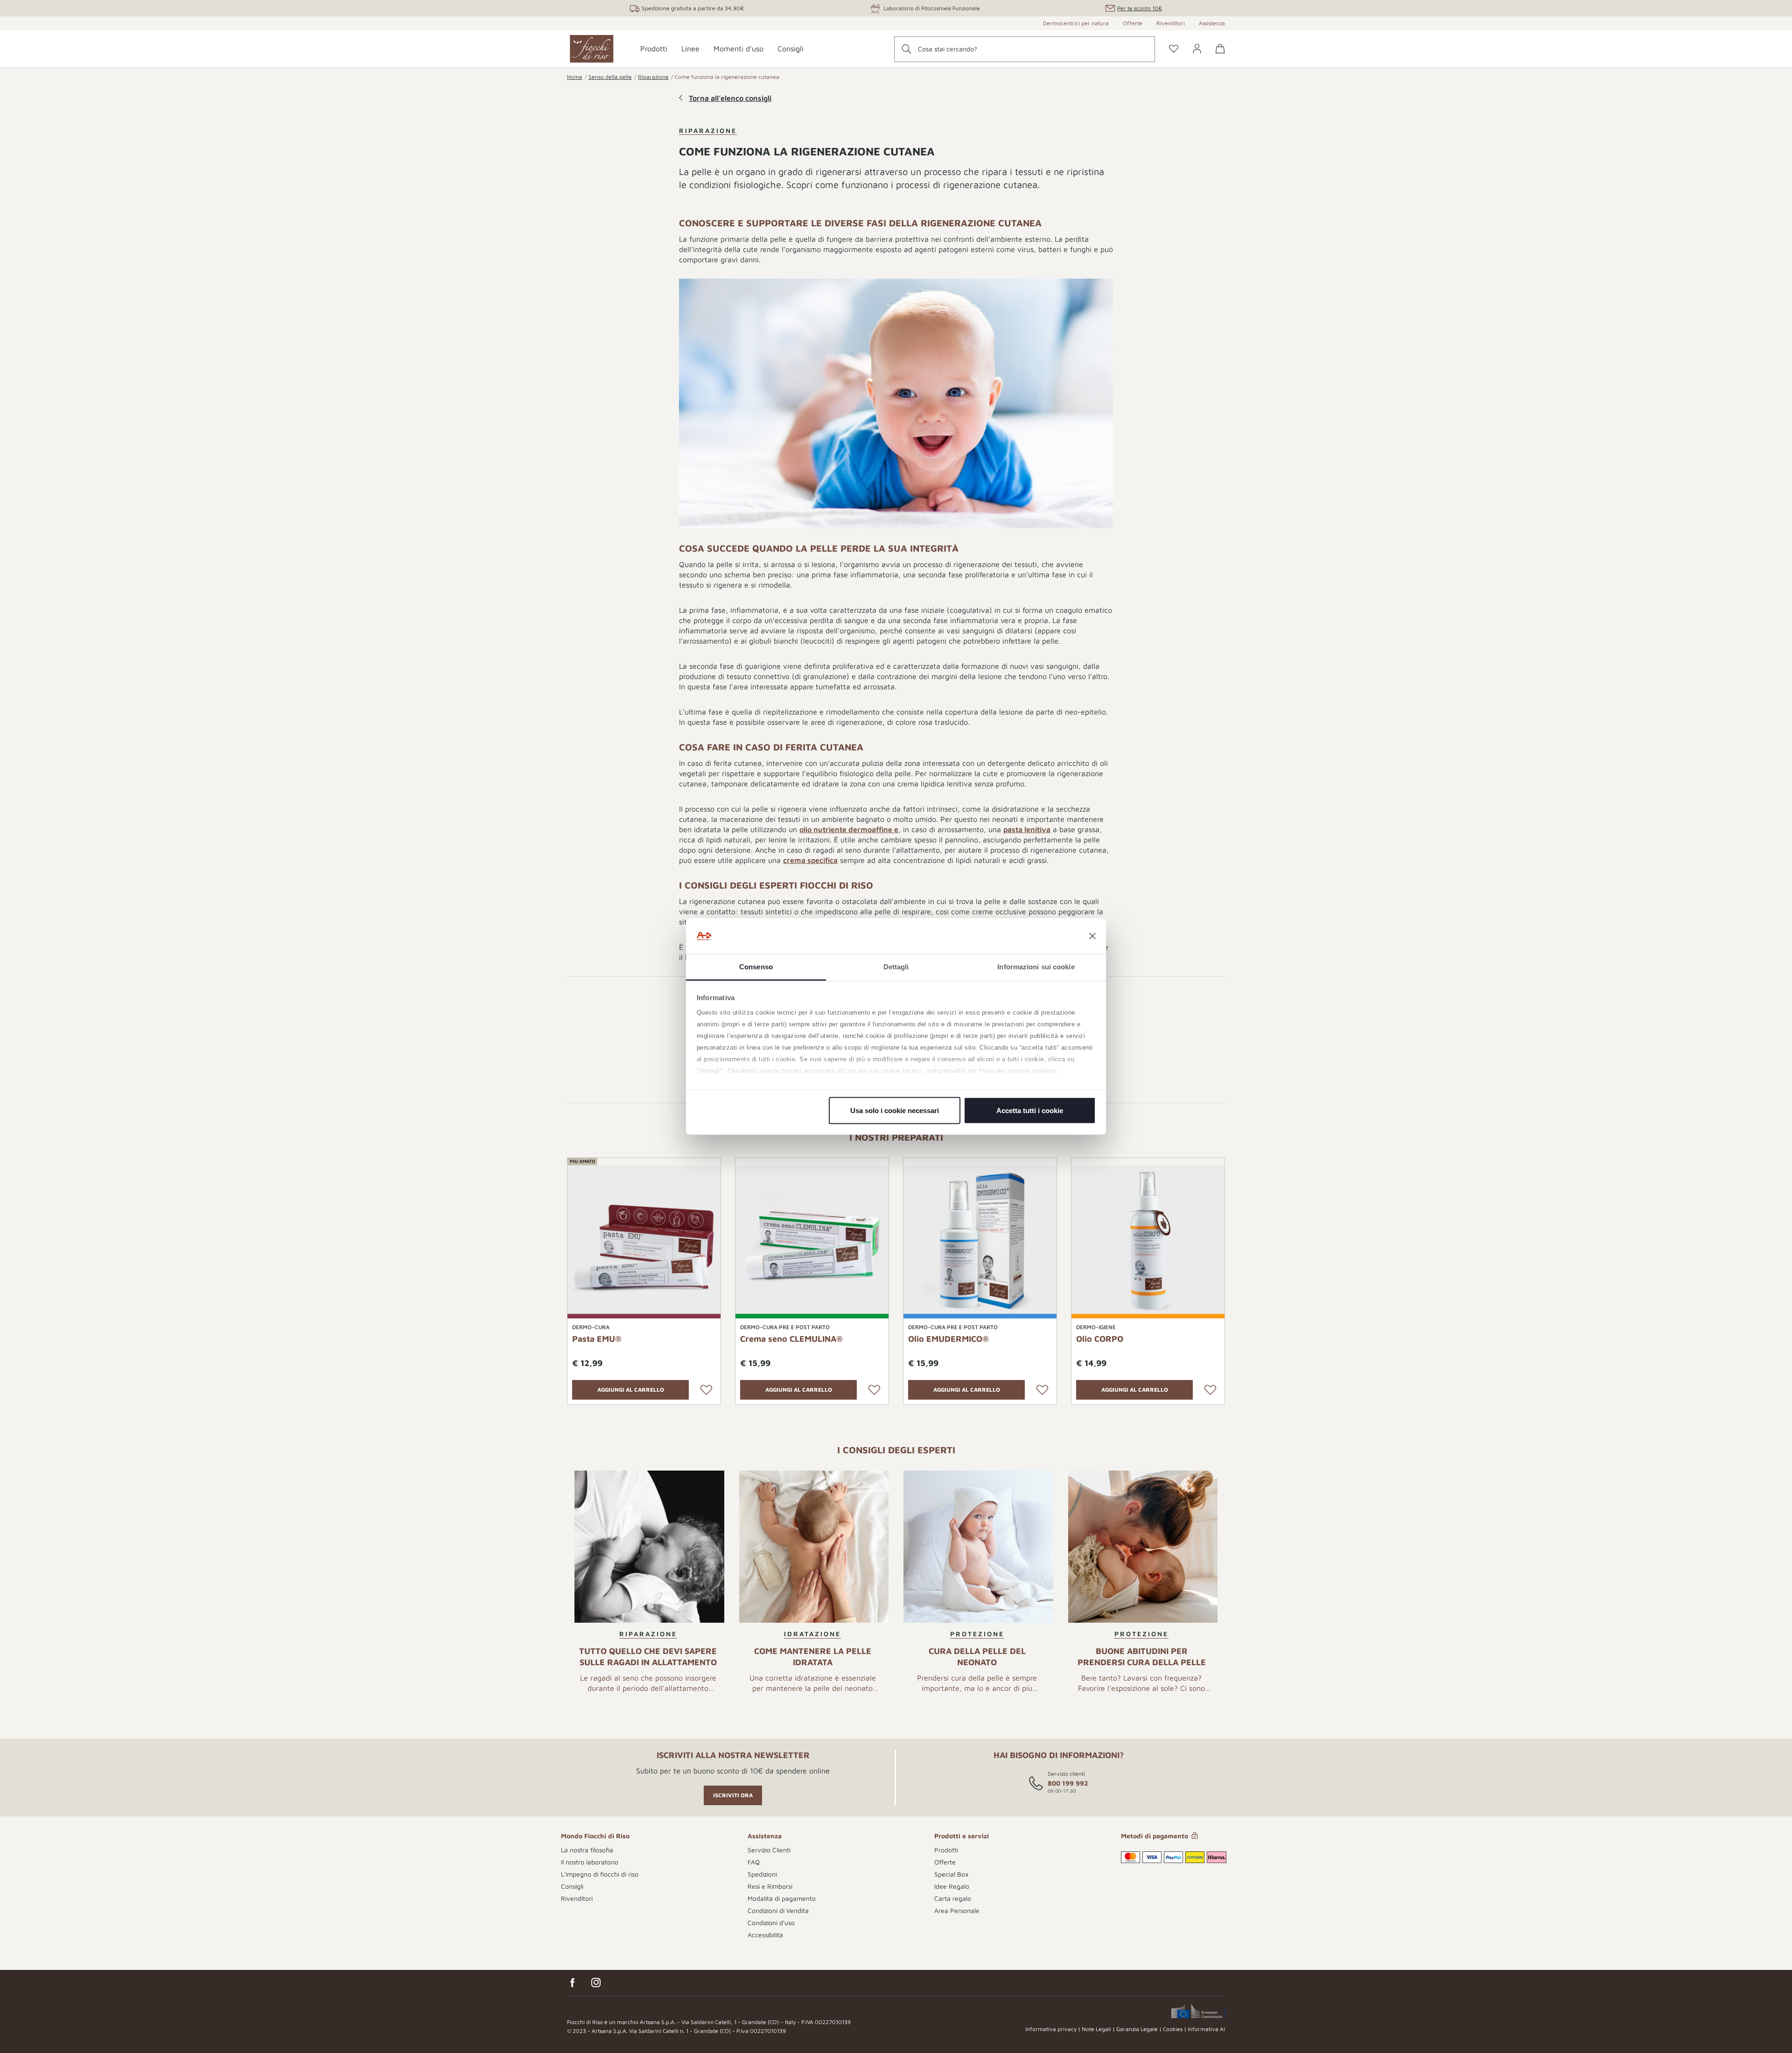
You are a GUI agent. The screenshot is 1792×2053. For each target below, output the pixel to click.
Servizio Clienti (769, 1850)
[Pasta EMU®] (644, 1241)
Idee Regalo (952, 1886)
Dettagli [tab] (896, 967)
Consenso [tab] (756, 967)
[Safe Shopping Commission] (1198, 2011)
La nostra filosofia (587, 1850)
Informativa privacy (1051, 2029)
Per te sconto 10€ (1140, 8)
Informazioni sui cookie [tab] (1036, 967)
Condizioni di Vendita (778, 1910)
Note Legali (1096, 2029)
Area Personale (957, 1910)
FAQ (754, 1862)
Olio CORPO (1100, 1339)
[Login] (1197, 49)
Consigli (572, 1886)
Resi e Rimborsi (770, 1886)
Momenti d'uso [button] (738, 49)
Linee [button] (690, 49)
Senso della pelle (610, 77)
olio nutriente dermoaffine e (849, 829)
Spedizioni (762, 1874)
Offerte (1133, 23)
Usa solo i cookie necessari (895, 1110)
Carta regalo (953, 1898)
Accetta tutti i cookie (1030, 1110)
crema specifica (810, 860)
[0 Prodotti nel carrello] (1217, 56)
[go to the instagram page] (596, 1983)
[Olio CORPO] (1148, 1241)
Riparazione (653, 77)
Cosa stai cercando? (948, 49)
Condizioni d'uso (771, 1923)
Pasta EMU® (597, 1339)
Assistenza (1212, 23)
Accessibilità (765, 1935)
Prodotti (946, 1850)
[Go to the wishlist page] (1174, 49)
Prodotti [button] (654, 49)
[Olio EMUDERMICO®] (980, 1241)
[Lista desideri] (706, 1390)
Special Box (951, 1874)
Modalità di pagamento (782, 1898)
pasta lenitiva (1027, 829)
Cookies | (1175, 2029)
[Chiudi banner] (1092, 936)
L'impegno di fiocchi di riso (600, 1874)
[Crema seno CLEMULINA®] (812, 1241)
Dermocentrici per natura (1076, 23)
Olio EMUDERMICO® (948, 1339)
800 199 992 (1068, 1783)
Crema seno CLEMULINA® (791, 1339)
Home (575, 77)
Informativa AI (1206, 2029)
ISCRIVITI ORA (733, 1795)
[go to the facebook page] (573, 1983)
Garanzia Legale (1137, 2029)
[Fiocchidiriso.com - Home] (592, 49)
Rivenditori (1171, 23)
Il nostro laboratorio (590, 1862)
